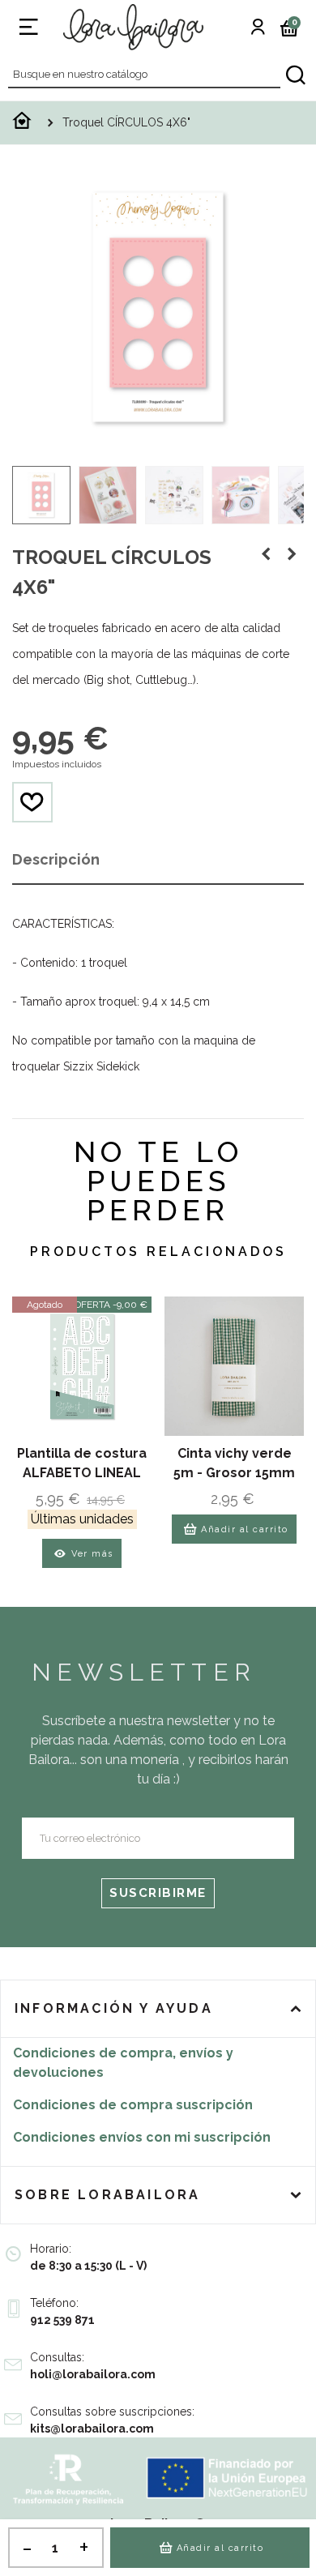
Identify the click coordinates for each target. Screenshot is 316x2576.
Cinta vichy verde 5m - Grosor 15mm (234, 1463)
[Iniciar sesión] (258, 27)
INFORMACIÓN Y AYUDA (114, 2008)
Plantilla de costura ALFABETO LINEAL (82, 1463)
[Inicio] (22, 125)
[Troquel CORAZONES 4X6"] (266, 554)
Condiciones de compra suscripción (133, 2105)
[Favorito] (32, 802)
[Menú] (28, 27)
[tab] (158, 2009)
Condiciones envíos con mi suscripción (142, 2137)
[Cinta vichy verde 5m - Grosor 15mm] (234, 1366)
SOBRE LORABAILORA (107, 2195)
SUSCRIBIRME (158, 1893)
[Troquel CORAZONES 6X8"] (292, 554)
